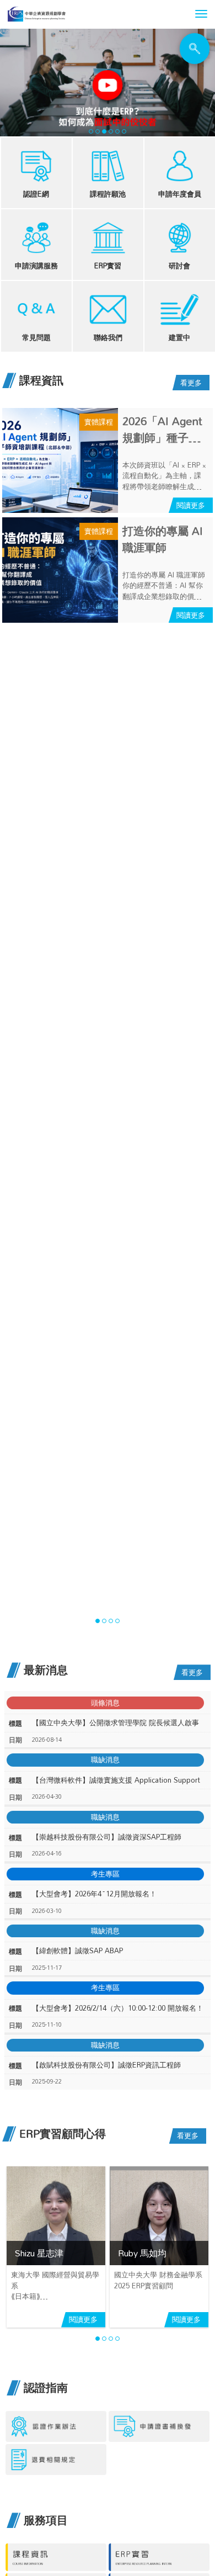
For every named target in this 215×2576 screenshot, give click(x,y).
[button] (201, 14)
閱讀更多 (191, 505)
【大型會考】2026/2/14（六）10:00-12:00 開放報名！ (118, 2008)
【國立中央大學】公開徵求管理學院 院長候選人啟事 (115, 1723)
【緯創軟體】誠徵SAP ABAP (77, 1951)
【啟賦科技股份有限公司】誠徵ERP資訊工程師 (106, 2065)
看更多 (191, 383)
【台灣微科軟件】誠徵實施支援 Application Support (116, 1780)
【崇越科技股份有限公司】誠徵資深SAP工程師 (107, 1837)
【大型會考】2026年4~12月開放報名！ (94, 1894)
